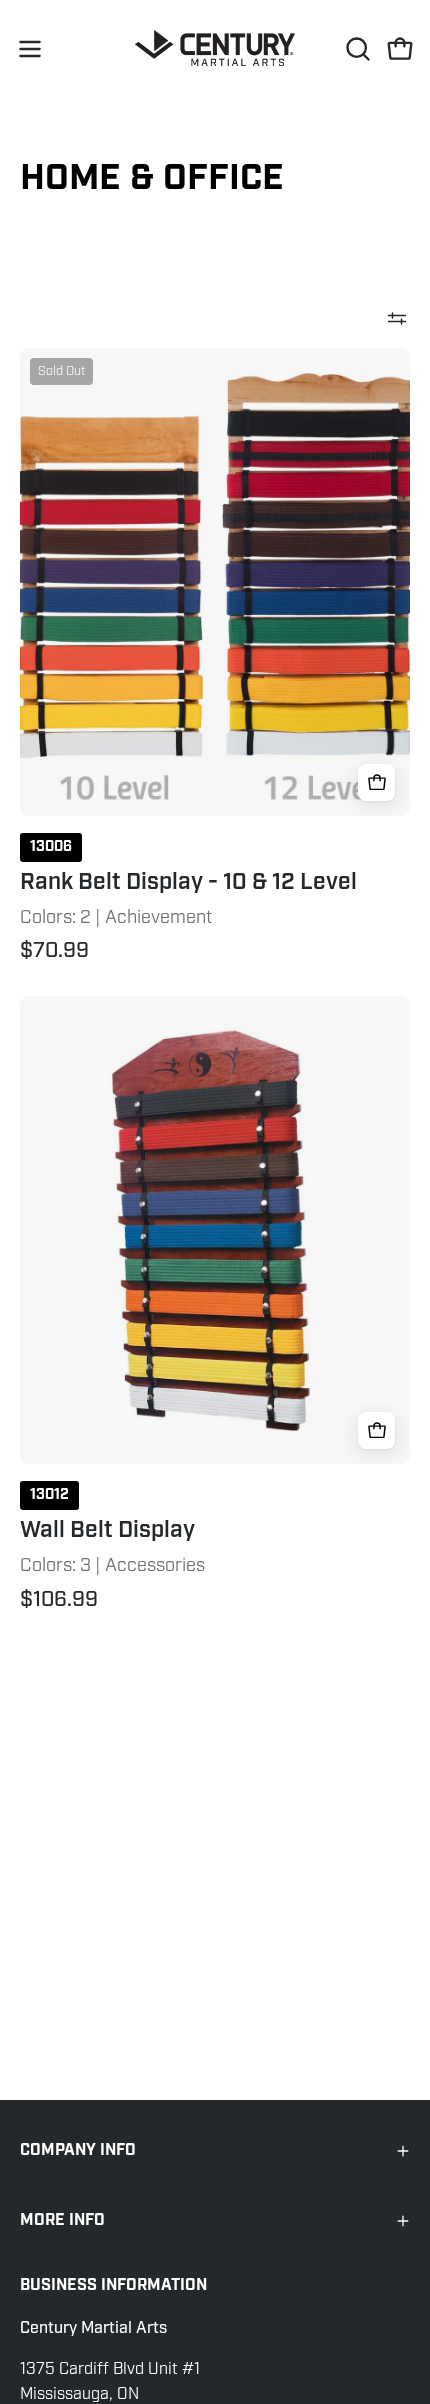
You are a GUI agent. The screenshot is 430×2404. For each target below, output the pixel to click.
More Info (62, 2220)
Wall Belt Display (107, 1530)
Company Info (78, 2150)
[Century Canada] (215, 48)
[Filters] (397, 318)
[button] (356, 49)
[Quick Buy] (376, 782)
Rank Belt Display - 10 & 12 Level (188, 882)
